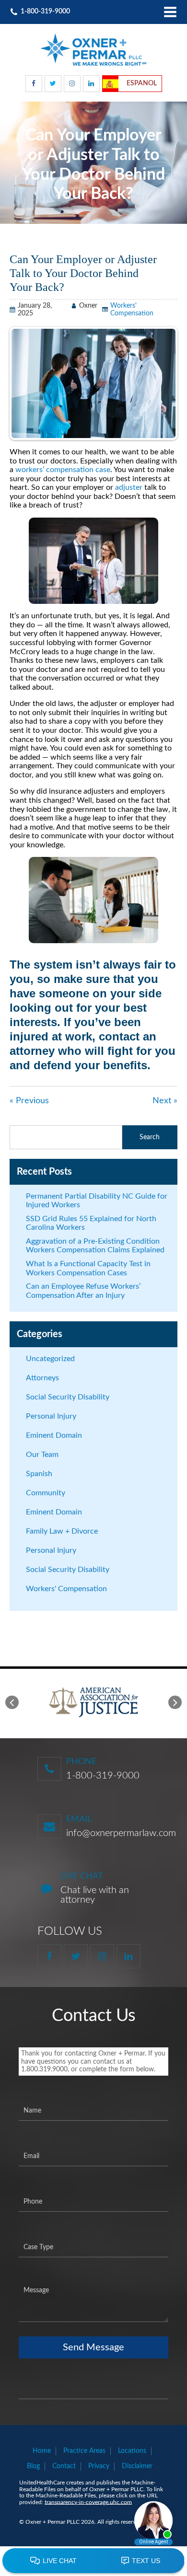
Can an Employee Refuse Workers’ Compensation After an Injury (83, 1291)
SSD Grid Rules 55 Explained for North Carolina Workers (91, 1223)
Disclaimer (137, 2466)
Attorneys (42, 1378)
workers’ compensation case (63, 470)
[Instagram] (72, 84)
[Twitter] (53, 84)
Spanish (39, 1474)
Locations (132, 2451)
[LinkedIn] (91, 84)
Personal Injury (51, 1416)
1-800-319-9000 (103, 1776)
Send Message (93, 2347)
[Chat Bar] (93, 2561)
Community (46, 1493)
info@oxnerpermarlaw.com (121, 1833)
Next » (165, 1101)
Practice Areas (84, 2451)
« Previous (29, 1101)
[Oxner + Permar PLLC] (93, 50)
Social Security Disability (68, 1397)
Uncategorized (50, 1359)
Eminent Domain (54, 1435)
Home (42, 2451)
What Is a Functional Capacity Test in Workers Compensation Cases (88, 1268)
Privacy (99, 2466)
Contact (64, 2466)
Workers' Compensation (66, 1589)
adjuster (129, 487)
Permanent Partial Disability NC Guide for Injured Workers (97, 1201)
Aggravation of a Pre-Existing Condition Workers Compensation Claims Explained (95, 1246)
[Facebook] (34, 84)
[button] (12, 1702)
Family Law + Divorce (62, 1531)
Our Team (42, 1455)
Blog (33, 2466)
